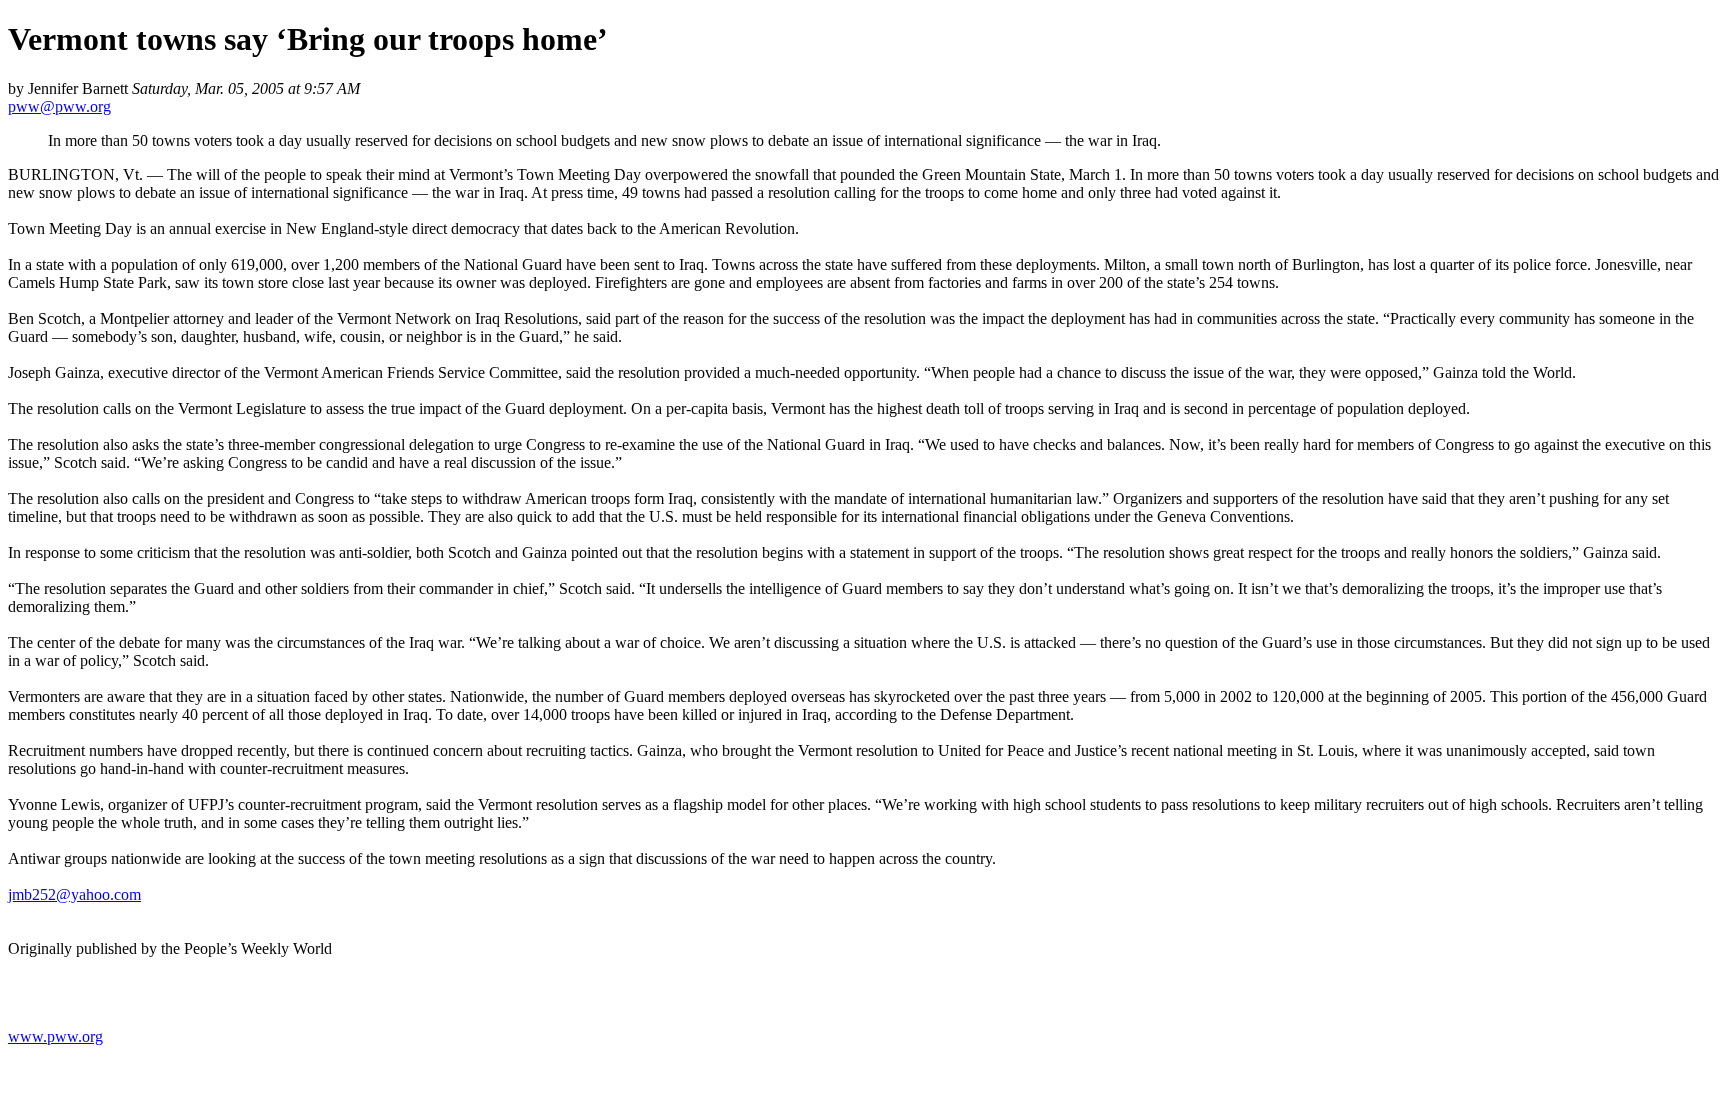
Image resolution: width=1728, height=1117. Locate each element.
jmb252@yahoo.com (74, 894)
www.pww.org (55, 1036)
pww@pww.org (59, 106)
